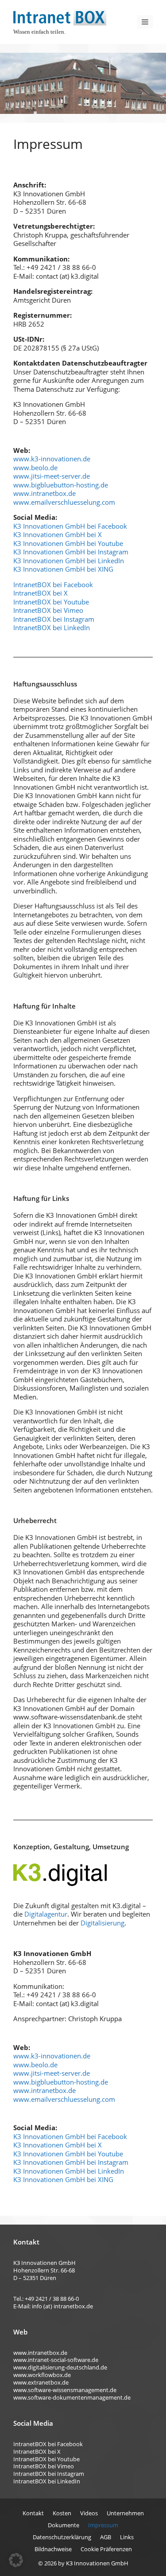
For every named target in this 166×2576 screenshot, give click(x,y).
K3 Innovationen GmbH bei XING (63, 569)
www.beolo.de (35, 468)
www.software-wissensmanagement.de (65, 2390)
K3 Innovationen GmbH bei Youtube (68, 543)
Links (127, 2537)
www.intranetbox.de (44, 493)
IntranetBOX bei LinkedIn (52, 627)
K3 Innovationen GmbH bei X (58, 534)
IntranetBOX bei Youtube (51, 602)
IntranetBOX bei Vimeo (48, 610)
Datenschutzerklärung (62, 2537)
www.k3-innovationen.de (52, 459)
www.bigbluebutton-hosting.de (61, 485)
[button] (16, 2560)
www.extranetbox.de (41, 2382)
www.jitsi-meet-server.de (52, 476)
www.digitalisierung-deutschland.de (60, 2367)
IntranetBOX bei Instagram (54, 619)
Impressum (103, 2525)
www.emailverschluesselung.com (64, 502)
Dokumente (64, 2525)
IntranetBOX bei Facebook (53, 585)
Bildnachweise (53, 2549)
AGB (106, 2537)
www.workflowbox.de (42, 2375)
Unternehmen (125, 2513)
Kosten (62, 2513)
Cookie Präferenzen (106, 2549)
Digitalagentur (46, 1914)
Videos (89, 2513)
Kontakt (33, 2513)
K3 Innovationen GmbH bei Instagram (71, 552)
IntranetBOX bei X (41, 593)
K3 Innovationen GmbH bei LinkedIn (69, 561)
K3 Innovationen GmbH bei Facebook (70, 526)
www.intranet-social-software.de (56, 2360)
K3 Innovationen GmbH (97, 2563)
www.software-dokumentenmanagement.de (72, 2397)
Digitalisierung (102, 1923)
